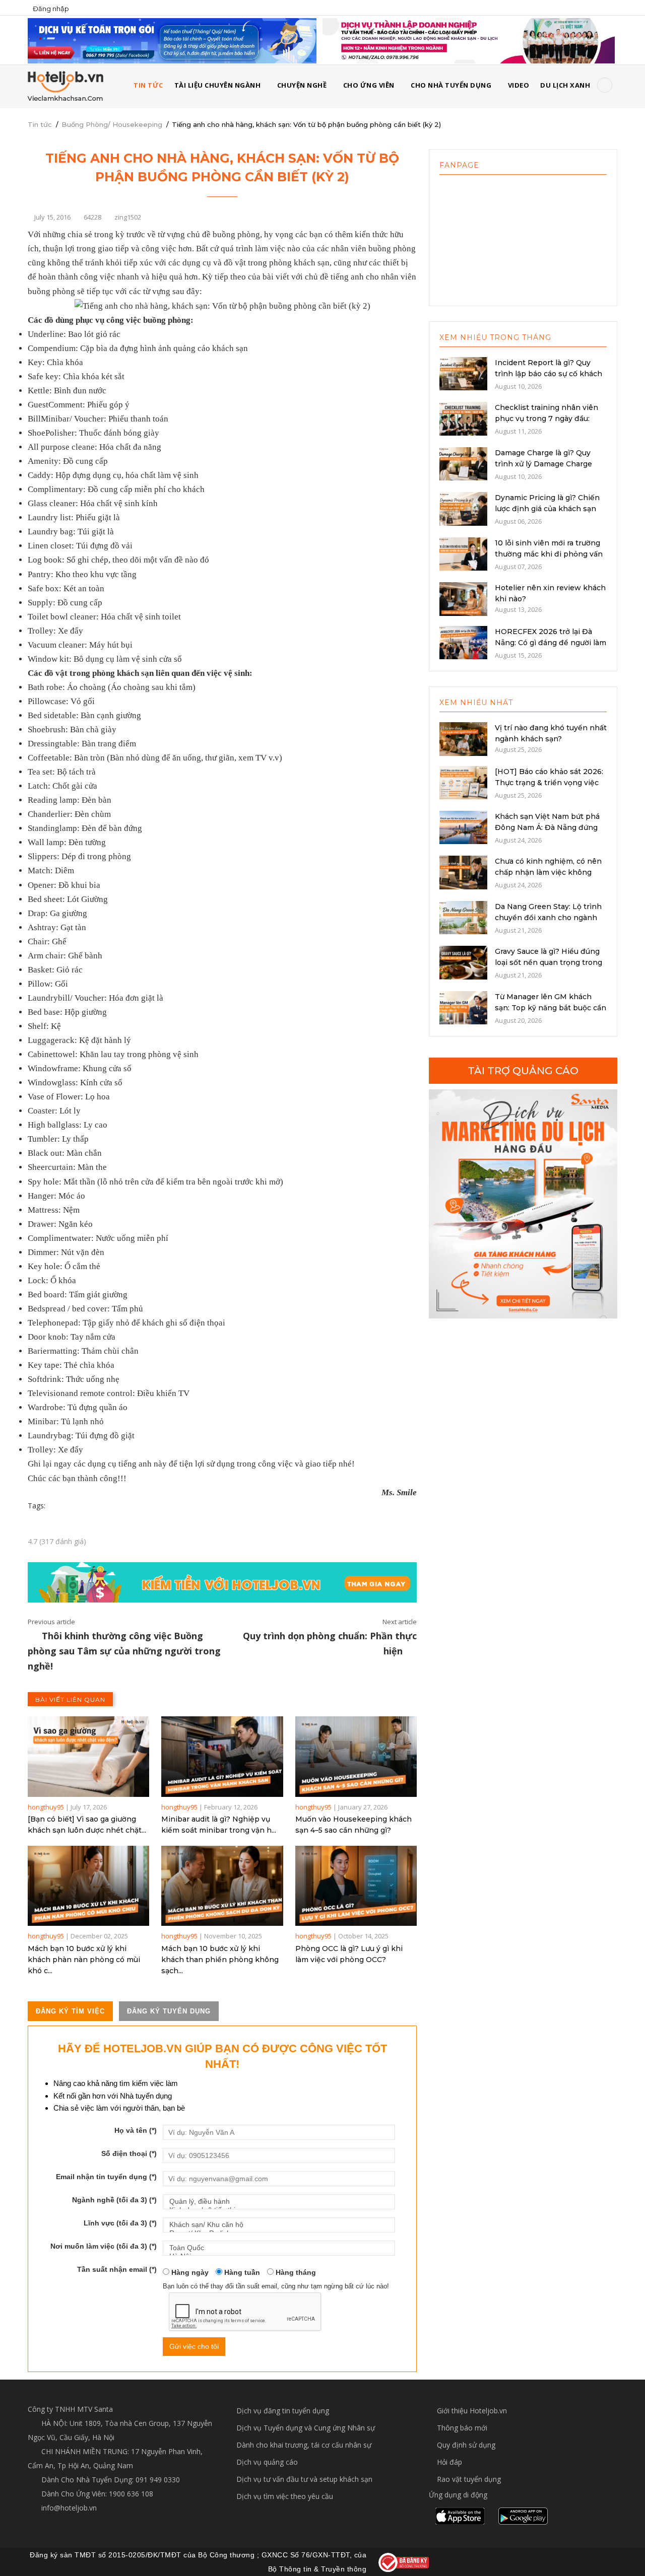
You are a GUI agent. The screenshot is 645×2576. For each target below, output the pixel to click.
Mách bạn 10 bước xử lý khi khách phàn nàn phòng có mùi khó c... (84, 1960)
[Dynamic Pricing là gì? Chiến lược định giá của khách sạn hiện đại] (463, 508)
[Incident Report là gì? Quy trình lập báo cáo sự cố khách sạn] (463, 373)
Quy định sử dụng (466, 2445)
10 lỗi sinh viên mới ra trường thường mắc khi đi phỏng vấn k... (549, 554)
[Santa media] (523, 1204)
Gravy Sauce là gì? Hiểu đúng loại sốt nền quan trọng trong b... (549, 962)
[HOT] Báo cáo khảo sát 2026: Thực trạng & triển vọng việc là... (549, 783)
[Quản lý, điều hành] (279, 2202)
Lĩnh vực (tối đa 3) (120, 2223)
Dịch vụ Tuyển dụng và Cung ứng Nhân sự (306, 2428)
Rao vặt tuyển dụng (469, 2479)
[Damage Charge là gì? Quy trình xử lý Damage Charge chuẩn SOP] (463, 463)
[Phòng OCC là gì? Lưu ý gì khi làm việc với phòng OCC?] (356, 1886)
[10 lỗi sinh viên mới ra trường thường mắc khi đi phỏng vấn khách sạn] (463, 553)
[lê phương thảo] (172, 40)
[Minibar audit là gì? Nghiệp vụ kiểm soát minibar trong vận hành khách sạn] (222, 1756)
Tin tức (40, 124)
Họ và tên (136, 2130)
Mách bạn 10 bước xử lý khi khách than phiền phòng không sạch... (220, 1960)
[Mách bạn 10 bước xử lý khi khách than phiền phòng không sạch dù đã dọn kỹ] (222, 1886)
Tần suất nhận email (117, 2269)
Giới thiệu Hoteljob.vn (472, 2411)
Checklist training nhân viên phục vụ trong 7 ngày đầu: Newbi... (546, 419)
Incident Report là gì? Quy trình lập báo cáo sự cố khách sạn (549, 374)
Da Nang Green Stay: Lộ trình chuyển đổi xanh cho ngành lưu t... (548, 918)
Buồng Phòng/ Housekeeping (112, 124)
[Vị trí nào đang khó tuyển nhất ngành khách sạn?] (463, 738)
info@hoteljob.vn (68, 2508)
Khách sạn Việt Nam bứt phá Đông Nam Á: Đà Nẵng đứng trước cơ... (547, 827)
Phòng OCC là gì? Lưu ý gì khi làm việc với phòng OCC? (349, 1954)
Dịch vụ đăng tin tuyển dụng (283, 2411)
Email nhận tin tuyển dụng (106, 2177)
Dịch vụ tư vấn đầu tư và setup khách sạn (304, 2479)
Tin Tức (148, 85)
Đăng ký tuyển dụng (169, 2011)
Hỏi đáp (449, 2462)
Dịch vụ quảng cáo (267, 2462)
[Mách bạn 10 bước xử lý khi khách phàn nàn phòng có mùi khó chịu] (88, 1886)
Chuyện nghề (302, 85)
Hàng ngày (189, 2272)
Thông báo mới (462, 2428)
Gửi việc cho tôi (194, 2346)
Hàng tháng (295, 2272)
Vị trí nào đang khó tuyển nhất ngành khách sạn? (551, 733)
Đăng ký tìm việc (70, 2011)
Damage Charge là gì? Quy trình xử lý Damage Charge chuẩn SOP (543, 464)
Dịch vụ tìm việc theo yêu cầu (285, 2496)
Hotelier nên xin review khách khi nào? (550, 593)
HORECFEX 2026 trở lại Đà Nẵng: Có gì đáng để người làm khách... (551, 643)
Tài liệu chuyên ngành (218, 85)
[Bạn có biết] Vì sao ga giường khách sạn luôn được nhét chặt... (87, 1825)
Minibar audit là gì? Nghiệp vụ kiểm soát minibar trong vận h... (219, 1825)
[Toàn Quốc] (279, 2248)
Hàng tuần (241, 2272)
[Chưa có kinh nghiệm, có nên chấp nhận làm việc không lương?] (463, 872)
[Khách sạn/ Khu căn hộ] (279, 2225)
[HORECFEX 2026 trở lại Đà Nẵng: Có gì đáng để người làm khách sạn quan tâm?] (463, 642)
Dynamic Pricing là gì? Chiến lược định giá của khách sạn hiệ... (547, 509)
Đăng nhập (51, 9)
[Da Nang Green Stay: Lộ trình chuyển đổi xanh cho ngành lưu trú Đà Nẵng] (463, 917)
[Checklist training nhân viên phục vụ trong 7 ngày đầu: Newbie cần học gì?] (463, 418)
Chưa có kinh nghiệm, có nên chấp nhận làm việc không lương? (548, 872)
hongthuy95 (46, 1807)
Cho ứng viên (369, 85)
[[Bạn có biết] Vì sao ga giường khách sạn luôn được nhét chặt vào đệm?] (88, 1756)
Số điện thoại (129, 2153)
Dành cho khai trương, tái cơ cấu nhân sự (304, 2445)
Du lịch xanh (565, 85)
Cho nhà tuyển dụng (451, 85)
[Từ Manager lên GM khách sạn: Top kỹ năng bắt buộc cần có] (463, 1007)
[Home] (66, 86)
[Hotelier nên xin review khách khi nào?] (463, 598)
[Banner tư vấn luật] (469, 40)
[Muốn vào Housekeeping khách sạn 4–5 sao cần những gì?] (356, 1756)
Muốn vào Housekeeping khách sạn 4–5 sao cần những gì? (353, 1825)
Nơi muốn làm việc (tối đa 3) (104, 2246)
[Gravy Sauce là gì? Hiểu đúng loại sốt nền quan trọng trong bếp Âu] (463, 962)
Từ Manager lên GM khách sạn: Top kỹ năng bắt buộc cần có (551, 1008)
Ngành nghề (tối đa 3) (114, 2200)
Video (519, 85)
